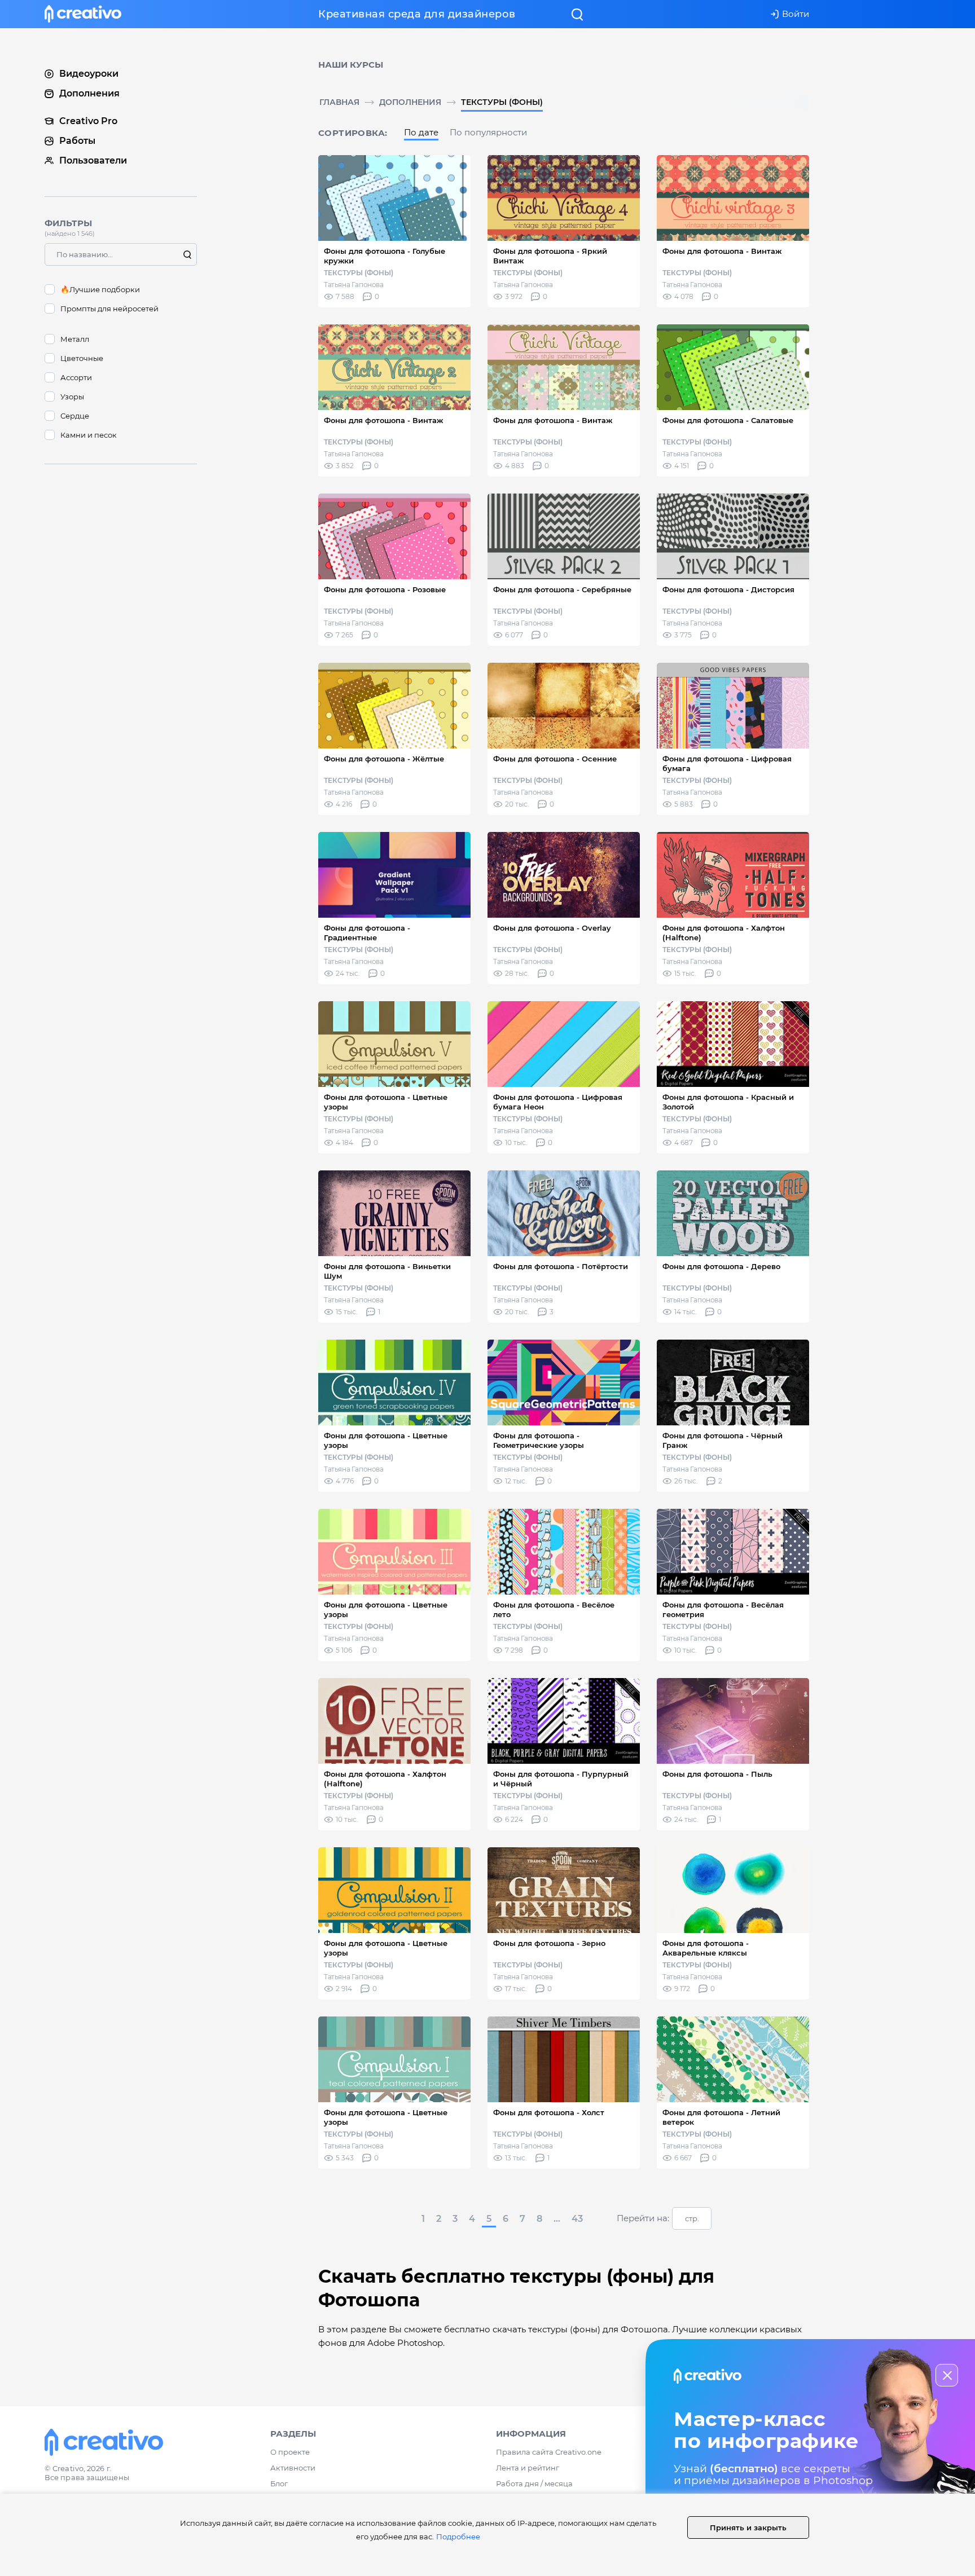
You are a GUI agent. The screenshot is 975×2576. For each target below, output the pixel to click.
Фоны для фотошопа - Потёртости (561, 1266)
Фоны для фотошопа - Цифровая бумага (727, 763)
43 (577, 2219)
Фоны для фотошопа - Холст (549, 2112)
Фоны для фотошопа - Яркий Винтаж (550, 256)
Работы (77, 141)
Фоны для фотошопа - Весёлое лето (554, 1610)
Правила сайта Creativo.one (549, 2452)
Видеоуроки (89, 74)
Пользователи (93, 160)
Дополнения (410, 102)
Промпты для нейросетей (109, 309)
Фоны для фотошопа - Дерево (721, 1266)
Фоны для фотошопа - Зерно (549, 1943)
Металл (75, 339)
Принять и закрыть (748, 2527)
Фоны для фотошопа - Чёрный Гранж (723, 1440)
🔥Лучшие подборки (100, 289)
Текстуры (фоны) (502, 102)
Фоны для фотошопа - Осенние (555, 759)
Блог (279, 2483)
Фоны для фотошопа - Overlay (552, 928)
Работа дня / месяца (534, 2483)
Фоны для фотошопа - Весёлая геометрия (723, 1610)
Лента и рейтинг (528, 2468)
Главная (339, 102)
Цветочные (82, 358)
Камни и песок (89, 435)
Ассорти (76, 377)
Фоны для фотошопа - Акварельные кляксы (706, 1948)
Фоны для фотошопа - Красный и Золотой (728, 1102)
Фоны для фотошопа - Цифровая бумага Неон (558, 1102)
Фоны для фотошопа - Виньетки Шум (387, 1271)
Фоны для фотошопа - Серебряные (562, 589)
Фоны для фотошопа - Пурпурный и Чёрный (561, 1779)
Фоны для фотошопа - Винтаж (722, 251)
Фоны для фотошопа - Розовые (385, 589)
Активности (293, 2468)
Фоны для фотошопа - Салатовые (728, 420)
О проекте (290, 2452)
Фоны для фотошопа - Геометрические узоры (539, 1440)
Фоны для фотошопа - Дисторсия (728, 589)
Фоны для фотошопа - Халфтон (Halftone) (724, 933)
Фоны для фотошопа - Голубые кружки (385, 256)
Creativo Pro (88, 121)
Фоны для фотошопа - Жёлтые (384, 759)
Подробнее (458, 2537)
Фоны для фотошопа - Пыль (717, 1774)
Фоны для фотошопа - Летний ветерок (721, 2117)
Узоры (72, 397)
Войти (796, 14)
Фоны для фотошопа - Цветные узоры (386, 1102)
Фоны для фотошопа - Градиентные (367, 933)
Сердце (75, 416)
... (557, 2219)
